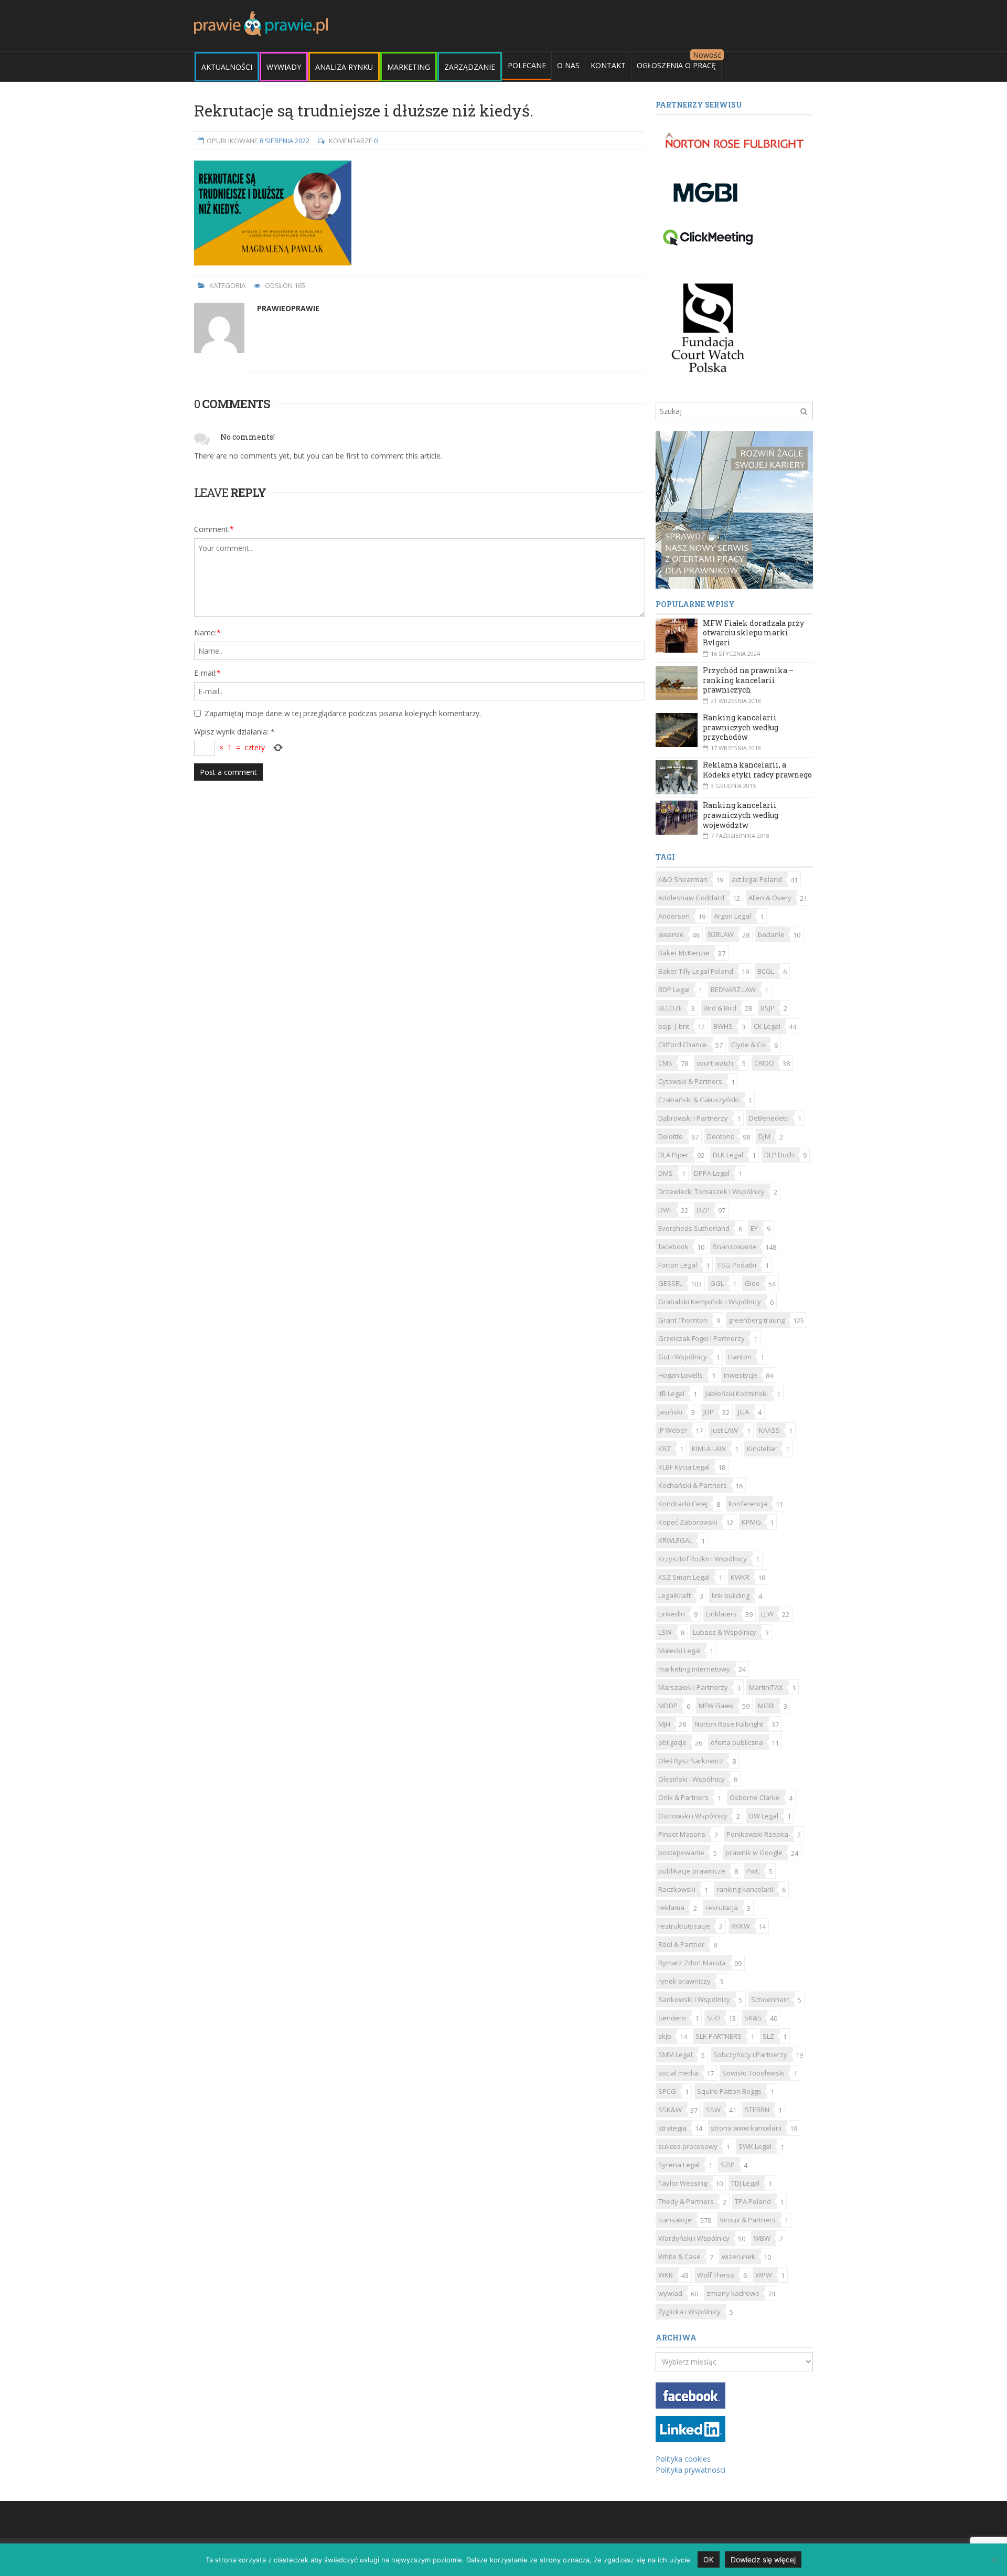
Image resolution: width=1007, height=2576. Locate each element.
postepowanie (681, 1853)
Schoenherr (770, 1999)
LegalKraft (674, 1595)
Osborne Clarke (755, 1797)
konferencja (748, 1504)
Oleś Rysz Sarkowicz (691, 1761)
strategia (672, 2128)
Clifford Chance (683, 1045)
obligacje (672, 1742)
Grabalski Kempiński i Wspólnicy (710, 1302)
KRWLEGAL (675, 1540)
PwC (753, 1871)
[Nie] (994, 2560)
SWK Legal (755, 2146)
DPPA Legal (712, 1173)
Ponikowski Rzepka (757, 1834)
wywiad (670, 2293)
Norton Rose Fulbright (729, 1724)
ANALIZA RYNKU (344, 67)
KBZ (665, 1449)
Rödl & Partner (681, 1944)
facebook (673, 1247)
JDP (709, 1412)
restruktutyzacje (684, 1926)
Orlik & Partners (683, 1797)
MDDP (668, 1706)
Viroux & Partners (748, 2220)
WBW (762, 2238)
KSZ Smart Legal (684, 1577)
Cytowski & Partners (690, 1081)
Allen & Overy (770, 898)
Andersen (674, 916)
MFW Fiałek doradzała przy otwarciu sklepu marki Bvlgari (753, 633)
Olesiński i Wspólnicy (692, 1779)
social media (678, 2073)
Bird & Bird (720, 1008)
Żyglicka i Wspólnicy (689, 2312)
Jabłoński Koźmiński (737, 1393)
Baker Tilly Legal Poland (696, 971)
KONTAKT (608, 65)
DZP (703, 1210)
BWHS (723, 1026)
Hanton (740, 1357)
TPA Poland (753, 2201)
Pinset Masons (682, 1834)
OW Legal (763, 1816)
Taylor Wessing (683, 2183)
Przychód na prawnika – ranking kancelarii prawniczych (748, 680)
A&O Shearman (683, 879)
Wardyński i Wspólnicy (694, 2238)
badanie (771, 934)
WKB (666, 2275)
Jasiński (670, 1412)
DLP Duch (779, 1155)
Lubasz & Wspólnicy (725, 1632)
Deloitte (671, 1136)
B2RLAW (721, 934)
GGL (717, 1283)
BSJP (768, 1008)
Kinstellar (762, 1449)
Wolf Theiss (716, 2275)
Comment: (214, 529)
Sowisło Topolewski (753, 2073)
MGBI (766, 1706)
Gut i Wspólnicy (683, 1357)
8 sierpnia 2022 (285, 141)
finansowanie (735, 1247)
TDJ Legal (745, 2183)
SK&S (753, 2018)
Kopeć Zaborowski (688, 1522)
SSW (713, 2110)
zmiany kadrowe (733, 2293)
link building (731, 1595)
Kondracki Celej (683, 1504)
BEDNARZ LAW (733, 989)
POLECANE (527, 65)
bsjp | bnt (674, 1026)
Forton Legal (678, 1265)
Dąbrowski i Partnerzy (693, 1118)
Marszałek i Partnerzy (693, 1687)
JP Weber (673, 1430)
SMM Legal (675, 2055)
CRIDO (764, 1063)
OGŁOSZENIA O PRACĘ (676, 65)
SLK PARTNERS (719, 2036)
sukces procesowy (688, 2146)
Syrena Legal (679, 2165)
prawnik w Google (754, 1853)
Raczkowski (677, 1889)
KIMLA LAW (709, 1449)
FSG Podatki (737, 1265)
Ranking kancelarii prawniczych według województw (741, 815)
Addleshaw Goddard (691, 898)
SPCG (667, 2091)
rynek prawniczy (684, 1981)
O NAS (568, 65)
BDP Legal (674, 989)
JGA (743, 1412)
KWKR (740, 1577)
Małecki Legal (679, 1651)
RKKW (741, 1926)
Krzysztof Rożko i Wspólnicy (703, 1559)
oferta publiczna (737, 1742)
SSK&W (670, 2110)
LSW (665, 1632)
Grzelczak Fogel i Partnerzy (701, 1338)
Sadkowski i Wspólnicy (694, 1999)
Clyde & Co (748, 1045)
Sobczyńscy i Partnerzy (750, 2055)
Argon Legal (732, 916)
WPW (764, 2275)
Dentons (721, 1136)
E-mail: (207, 673)
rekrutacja (722, 1908)
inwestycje (741, 1375)
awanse (671, 934)
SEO (714, 2018)
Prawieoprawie (288, 308)
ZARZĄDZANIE (470, 67)
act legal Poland (757, 879)
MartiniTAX (766, 1687)
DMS (666, 1173)
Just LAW (725, 1430)
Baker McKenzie (684, 953)
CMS (665, 1063)
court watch (715, 1063)
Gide (752, 1283)
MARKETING (409, 67)
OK (709, 2559)
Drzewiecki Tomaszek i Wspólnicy (711, 1191)
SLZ (768, 2036)
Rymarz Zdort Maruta (692, 1963)
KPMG (751, 1522)
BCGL (766, 971)
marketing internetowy (694, 1669)
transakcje (675, 2220)
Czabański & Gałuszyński (699, 1100)
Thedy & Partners (686, 2201)
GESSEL (670, 1283)
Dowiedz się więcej (763, 2559)
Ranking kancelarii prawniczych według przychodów (741, 727)
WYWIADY (284, 67)
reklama (671, 1908)
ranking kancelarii (745, 1889)
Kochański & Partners (693, 1485)
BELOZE (670, 1008)
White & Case (679, 2256)
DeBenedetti (769, 1118)
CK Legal (767, 1026)
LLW (767, 1614)
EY (754, 1228)
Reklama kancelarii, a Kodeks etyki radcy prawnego (757, 770)
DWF (665, 1210)
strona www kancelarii (746, 2128)
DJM (764, 1136)
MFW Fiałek (716, 1706)
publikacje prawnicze (692, 1871)
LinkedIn (672, 1614)
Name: (207, 632)
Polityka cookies (683, 2459)
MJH (664, 1724)
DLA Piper (673, 1155)
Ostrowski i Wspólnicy (693, 1816)
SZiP (728, 2165)
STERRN (757, 2110)
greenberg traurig (757, 1320)
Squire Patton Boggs (729, 2091)
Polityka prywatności (690, 2470)
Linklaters (721, 1614)
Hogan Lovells (681, 1375)
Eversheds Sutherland (694, 1228)
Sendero (672, 2018)
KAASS (769, 1430)
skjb (665, 2036)
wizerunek (738, 2256)
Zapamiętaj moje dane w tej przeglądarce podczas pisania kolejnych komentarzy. (343, 713)
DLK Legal (728, 1155)
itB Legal (671, 1393)
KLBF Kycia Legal (684, 1467)
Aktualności (227, 67)
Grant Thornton (683, 1320)
